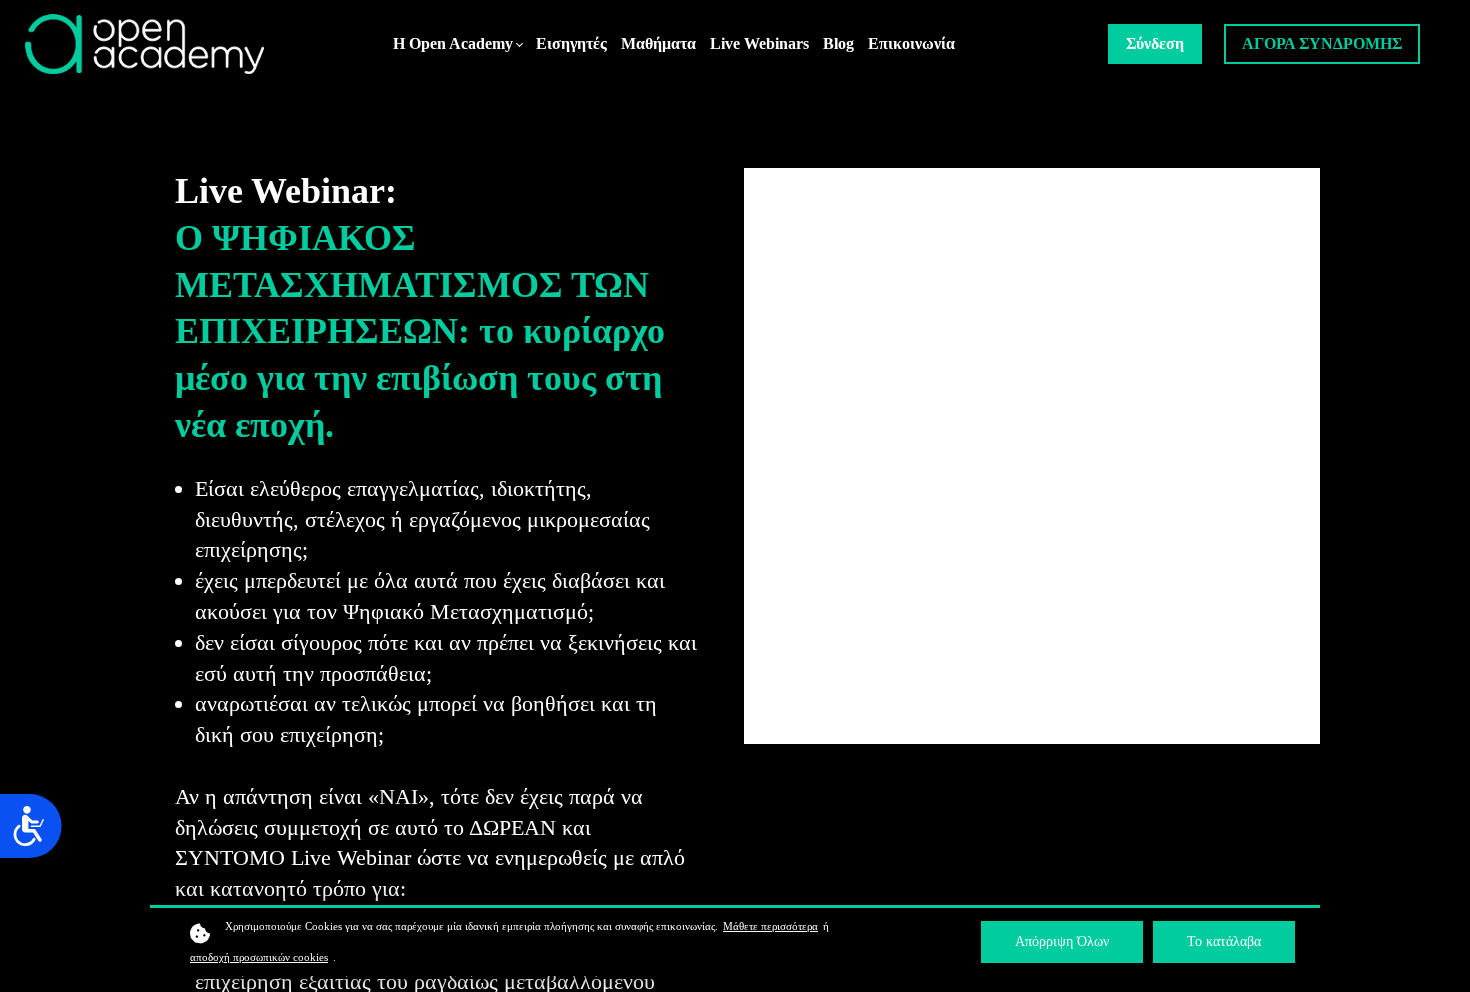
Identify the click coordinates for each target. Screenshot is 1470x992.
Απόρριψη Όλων (1062, 941)
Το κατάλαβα (1224, 941)
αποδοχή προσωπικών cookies (259, 957)
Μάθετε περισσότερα (770, 926)
